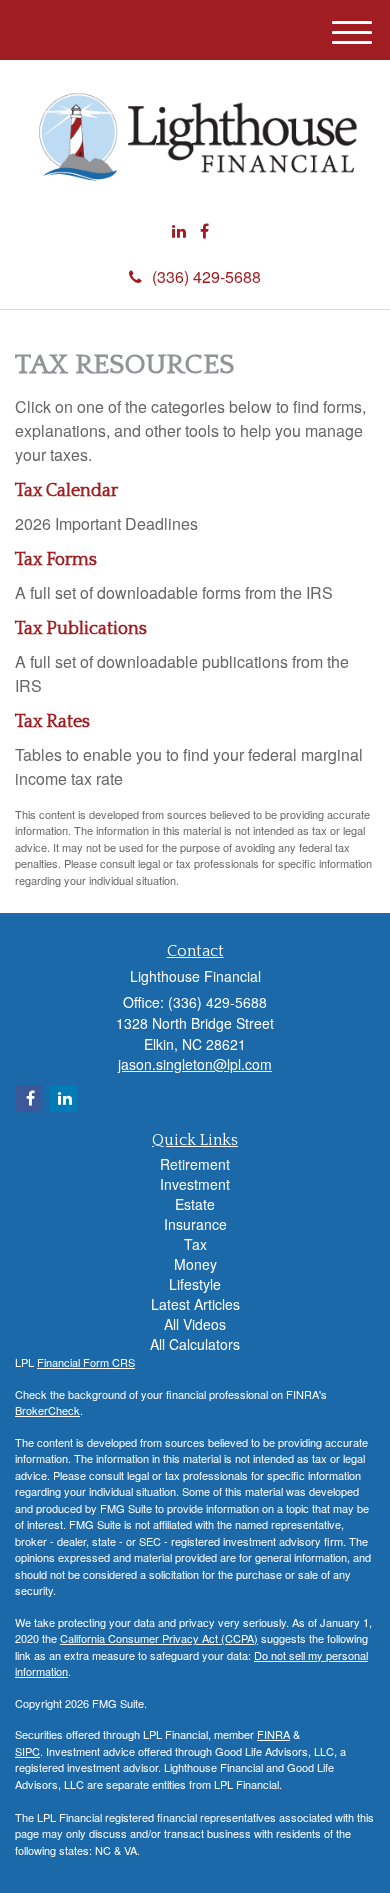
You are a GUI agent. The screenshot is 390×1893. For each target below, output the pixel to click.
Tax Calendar (66, 491)
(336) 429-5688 (206, 276)
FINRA (273, 1734)
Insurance (195, 1224)
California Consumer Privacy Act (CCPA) (159, 1638)
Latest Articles (195, 1304)
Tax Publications (81, 629)
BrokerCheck (47, 1410)
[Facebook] (204, 231)
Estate (195, 1204)
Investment (195, 1184)
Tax (195, 1244)
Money (195, 1264)
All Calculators (195, 1344)
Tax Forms (56, 560)
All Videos (195, 1324)
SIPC (27, 1751)
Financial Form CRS (86, 1362)
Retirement (195, 1164)
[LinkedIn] (179, 231)
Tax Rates (52, 722)
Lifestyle (195, 1284)
